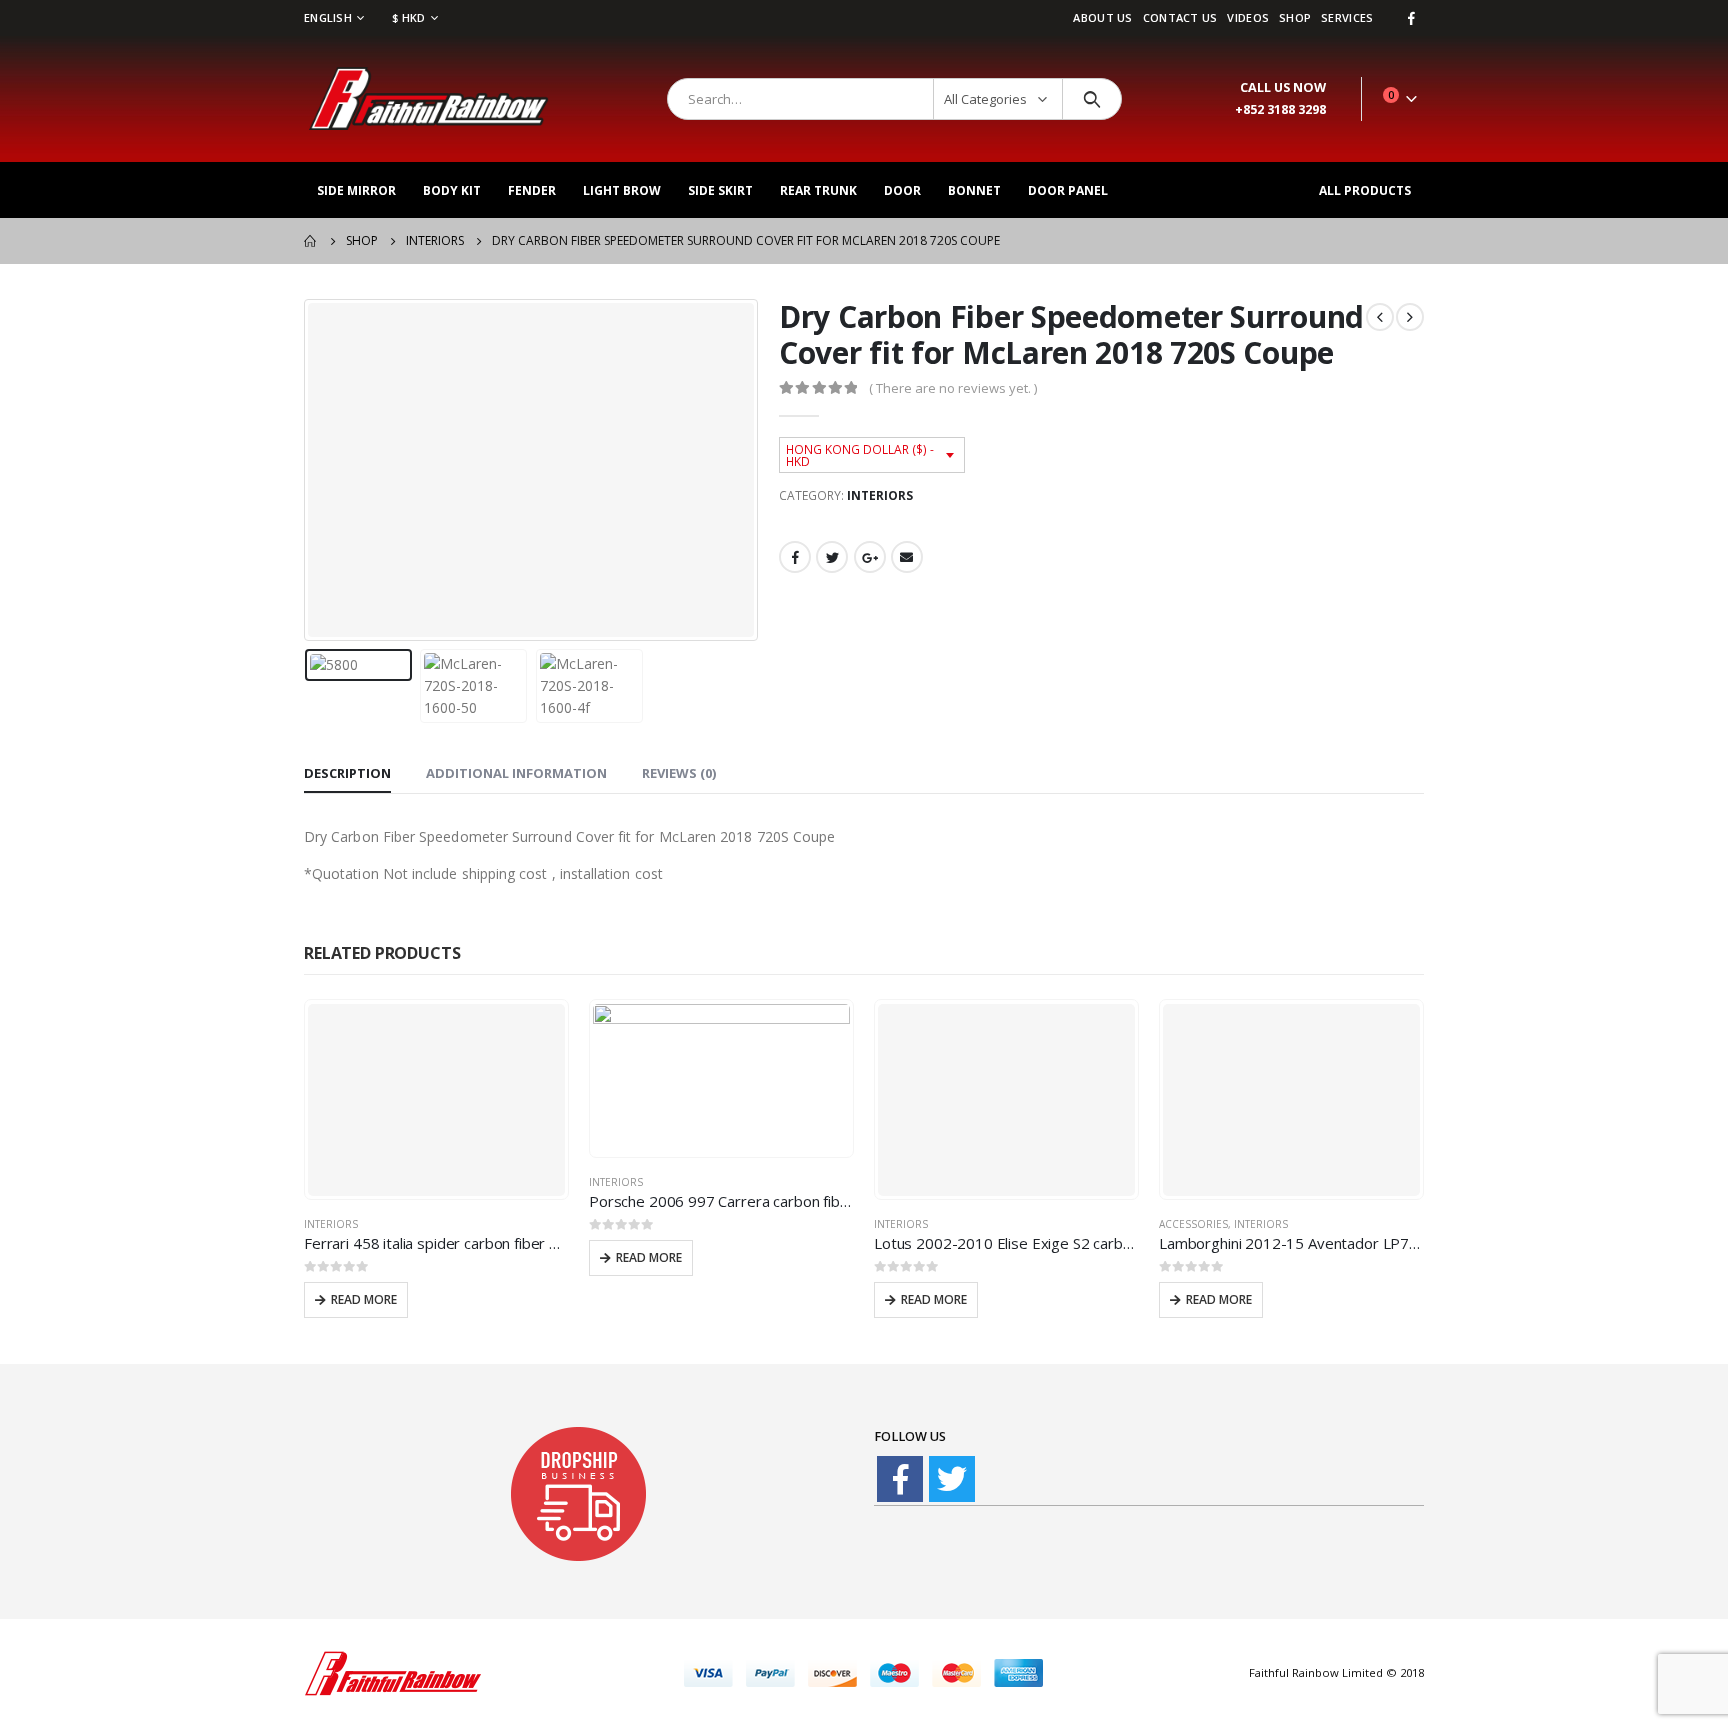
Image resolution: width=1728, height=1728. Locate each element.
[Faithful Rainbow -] (429, 99)
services (1347, 17)
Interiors (880, 495)
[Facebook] (1411, 18)
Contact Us (1180, 17)
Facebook (795, 557)
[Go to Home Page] (311, 241)
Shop (1295, 17)
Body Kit (452, 190)
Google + (870, 557)
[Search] (1092, 99)
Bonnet (974, 190)
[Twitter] (952, 1479)
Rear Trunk (818, 190)
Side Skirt (720, 190)
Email (907, 557)
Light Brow (622, 190)
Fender (532, 190)
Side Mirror (356, 190)
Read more (364, 1299)
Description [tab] (347, 773)
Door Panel (1068, 190)
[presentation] (309, 470)
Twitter (832, 557)
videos (1248, 17)
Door (902, 190)
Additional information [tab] (516, 773)
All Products (1365, 190)
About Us (1102, 17)
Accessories (1193, 1224)
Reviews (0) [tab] (679, 773)
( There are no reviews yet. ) (953, 388)
